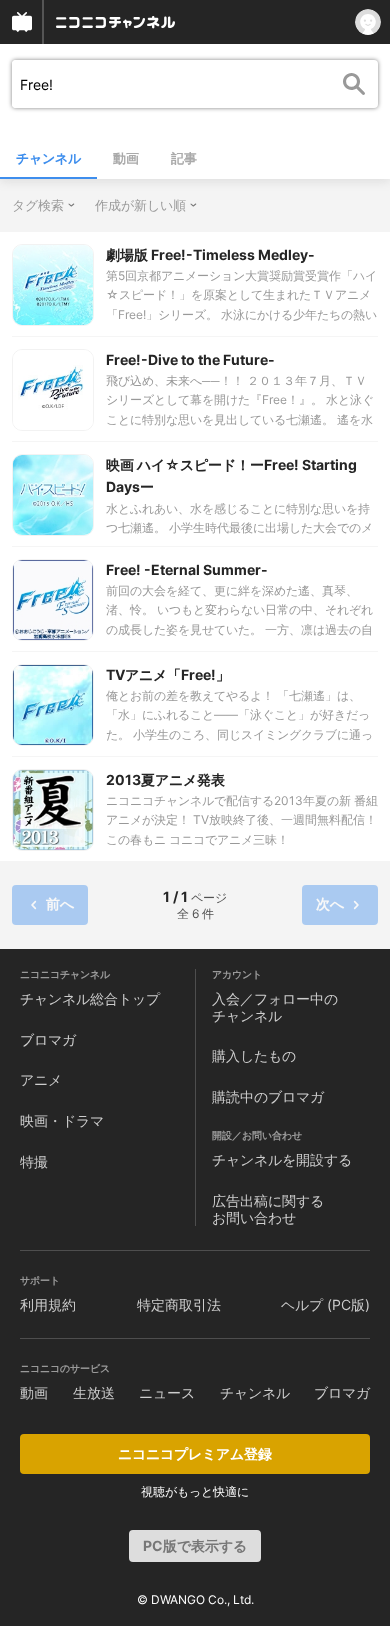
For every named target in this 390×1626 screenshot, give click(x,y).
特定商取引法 (179, 1304)
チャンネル (48, 158)
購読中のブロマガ (268, 1096)
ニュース (167, 1392)
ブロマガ (48, 1039)
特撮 (34, 1161)
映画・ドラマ (62, 1120)
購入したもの (254, 1055)
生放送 (94, 1392)
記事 (184, 158)
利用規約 (48, 1304)
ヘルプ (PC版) (325, 1304)
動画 (126, 158)
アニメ (41, 1079)
